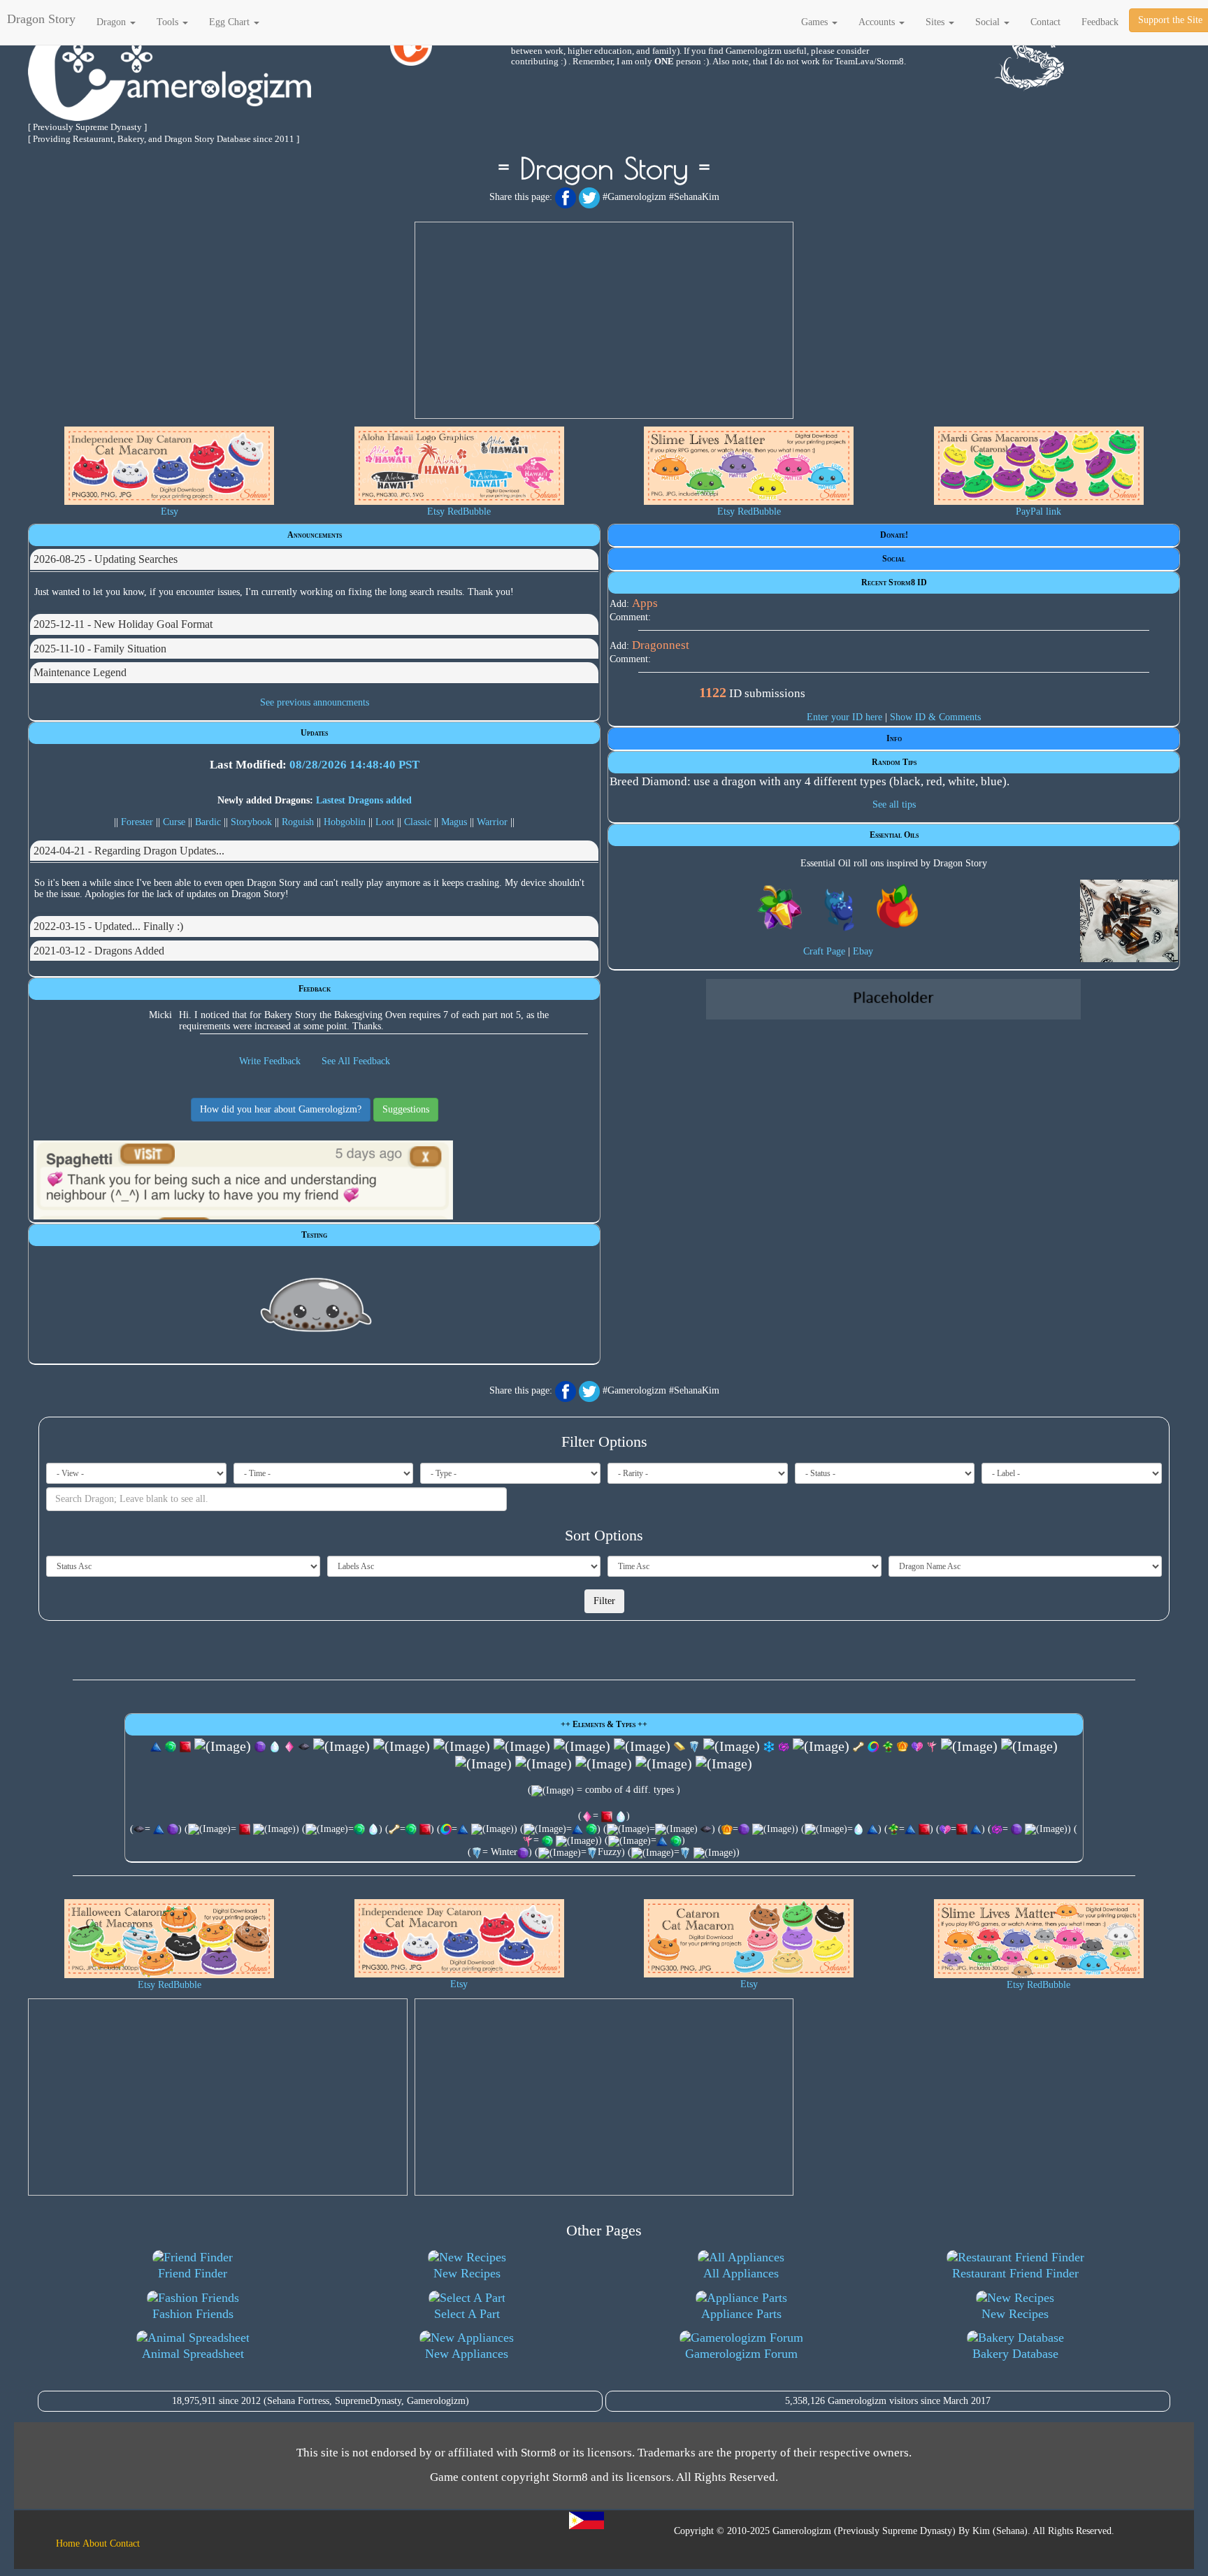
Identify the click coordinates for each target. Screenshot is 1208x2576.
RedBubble (469, 511)
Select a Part (467, 2314)
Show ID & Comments (935, 717)
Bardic (208, 822)
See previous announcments (315, 702)
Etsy (170, 511)
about (95, 2543)
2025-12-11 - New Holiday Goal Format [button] (123, 624)
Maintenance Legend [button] (80, 672)
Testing (314, 1235)
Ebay (863, 951)
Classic (418, 822)
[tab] (314, 559)
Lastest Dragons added (364, 800)
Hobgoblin (345, 822)
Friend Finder (193, 2273)
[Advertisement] (604, 320)
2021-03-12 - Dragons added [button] (99, 951)
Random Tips (894, 762)
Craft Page (824, 951)
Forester (137, 822)
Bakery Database (1015, 2354)
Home (68, 2543)
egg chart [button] (231, 22)
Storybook (251, 822)
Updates (314, 733)
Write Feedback (270, 1061)
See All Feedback (356, 1061)
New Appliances (467, 2354)
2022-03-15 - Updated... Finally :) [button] (108, 926)
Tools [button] (169, 22)
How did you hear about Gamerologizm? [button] (281, 1109)
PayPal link (1038, 511)
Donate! (894, 535)
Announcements (315, 535)
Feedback (315, 989)
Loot (385, 822)
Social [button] (989, 22)
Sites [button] (936, 22)
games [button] (816, 22)
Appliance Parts (741, 2314)
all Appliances (741, 2273)
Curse (174, 822)
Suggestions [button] (406, 1109)
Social (894, 559)
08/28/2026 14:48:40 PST (354, 765)
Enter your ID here (844, 717)
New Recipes (467, 2273)
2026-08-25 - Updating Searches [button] (106, 559)
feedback (1100, 22)
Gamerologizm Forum (741, 2354)
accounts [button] (878, 22)
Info (894, 738)
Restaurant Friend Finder (1015, 2273)
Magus (454, 822)
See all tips (894, 804)
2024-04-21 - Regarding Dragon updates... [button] (129, 851)
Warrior (492, 822)
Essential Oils (894, 835)
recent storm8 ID (894, 582)
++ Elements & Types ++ (604, 1724)
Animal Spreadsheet (193, 2354)
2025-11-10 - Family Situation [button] (100, 649)
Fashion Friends (193, 2314)
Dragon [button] (113, 22)
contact (1045, 22)
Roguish (298, 822)
